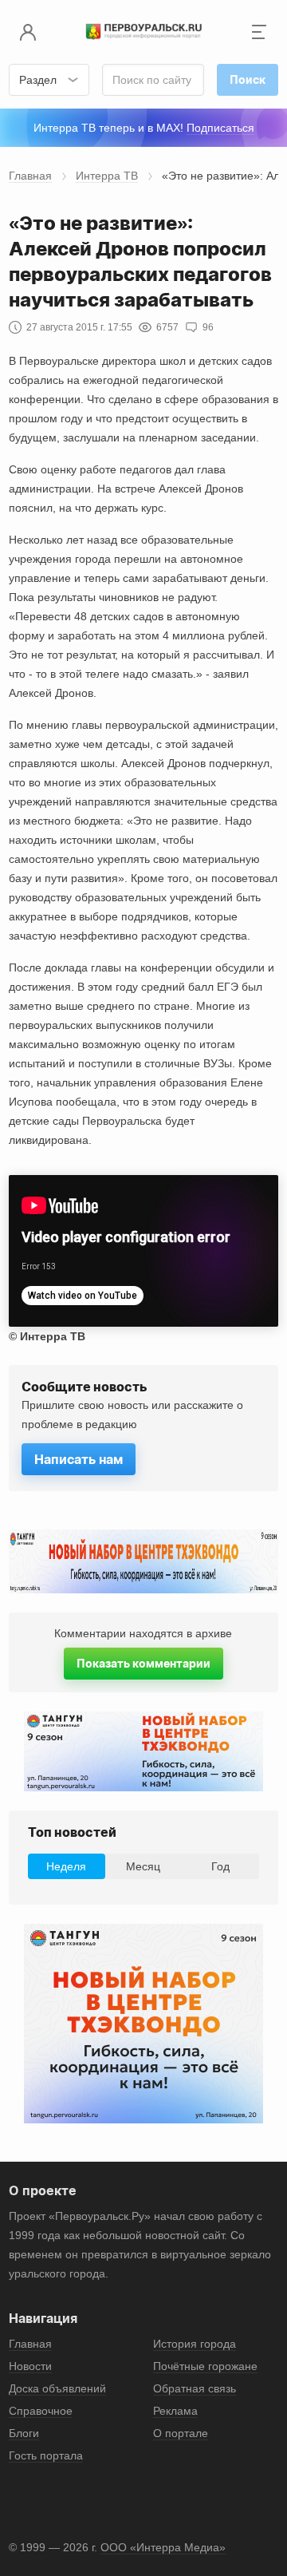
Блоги (24, 2433)
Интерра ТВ (107, 176)
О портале (181, 2433)
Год (220, 1866)
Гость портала (46, 2455)
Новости (30, 2366)
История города (195, 2344)
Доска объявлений (57, 2388)
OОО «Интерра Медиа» (163, 2547)
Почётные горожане (205, 2366)
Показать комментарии (143, 1663)
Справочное (41, 2411)
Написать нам (79, 1459)
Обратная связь (195, 2388)
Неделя (66, 1866)
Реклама (175, 2411)
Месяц (143, 1866)
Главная (30, 176)
